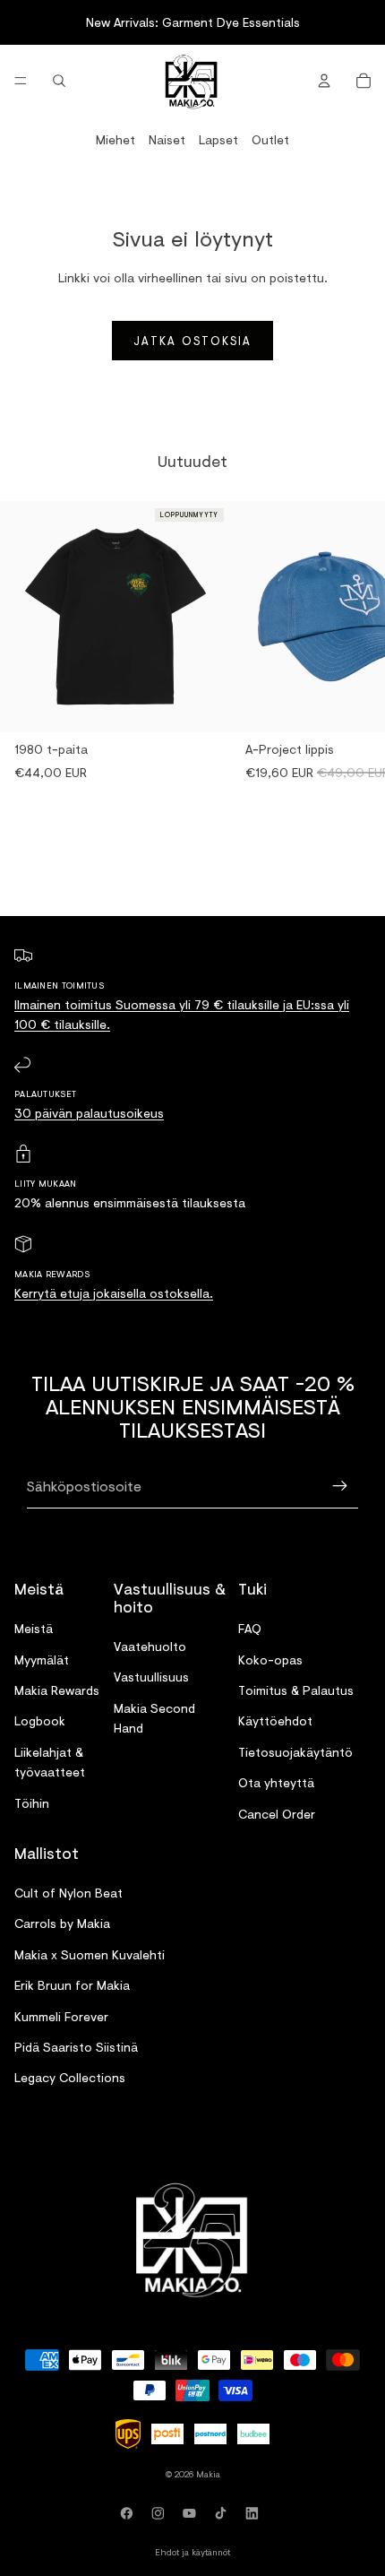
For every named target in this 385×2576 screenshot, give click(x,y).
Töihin (32, 1803)
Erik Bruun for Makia (72, 1986)
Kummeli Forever (61, 2016)
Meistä (34, 1629)
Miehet (115, 139)
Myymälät (42, 1660)
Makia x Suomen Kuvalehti (90, 1954)
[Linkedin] (255, 2513)
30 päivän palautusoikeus (89, 1113)
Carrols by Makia (62, 1924)
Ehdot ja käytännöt (192, 2552)
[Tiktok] (224, 2513)
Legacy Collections (70, 2078)
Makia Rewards (57, 1690)
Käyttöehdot (275, 1721)
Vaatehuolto (150, 1646)
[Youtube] (192, 2513)
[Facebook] (130, 2513)
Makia (208, 2474)
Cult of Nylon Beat (68, 1893)
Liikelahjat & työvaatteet (50, 1762)
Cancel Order (277, 1814)
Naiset (167, 139)
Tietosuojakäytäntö (295, 1752)
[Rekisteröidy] (340, 1486)
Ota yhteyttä (276, 1782)
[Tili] (324, 81)
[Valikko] (21, 81)
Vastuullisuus (151, 1677)
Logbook (40, 1721)
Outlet (270, 139)
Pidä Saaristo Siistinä (76, 2047)
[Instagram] (161, 2513)
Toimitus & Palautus (296, 1690)
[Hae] (59, 81)
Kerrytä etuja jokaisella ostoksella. (114, 1293)
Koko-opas (270, 1660)
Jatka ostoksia (192, 341)
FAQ (250, 1629)
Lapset (218, 139)
